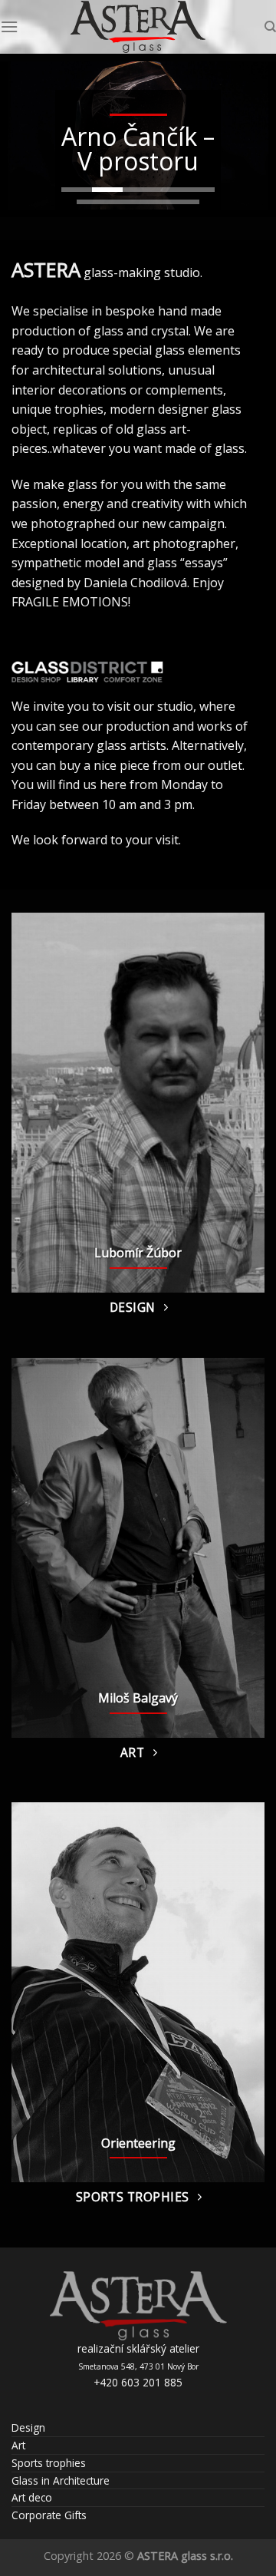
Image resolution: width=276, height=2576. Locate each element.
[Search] (270, 27)
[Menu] (9, 26)
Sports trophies (49, 2463)
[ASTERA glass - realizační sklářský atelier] (138, 27)
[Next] (240, 1103)
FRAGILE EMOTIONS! (71, 602)
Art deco (32, 2497)
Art (18, 2445)
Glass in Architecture (61, 2480)
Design (28, 2427)
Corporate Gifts (49, 2515)
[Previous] (36, 1103)
